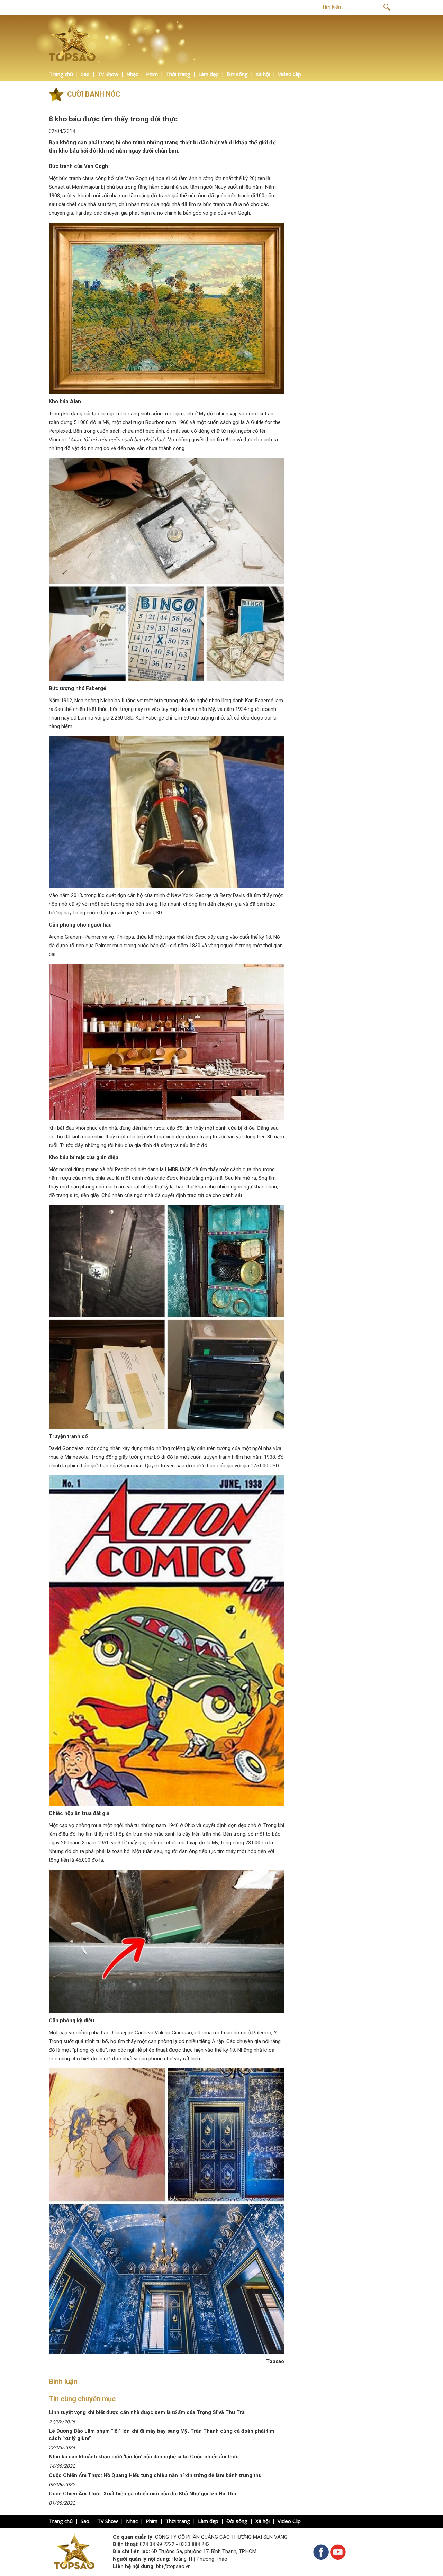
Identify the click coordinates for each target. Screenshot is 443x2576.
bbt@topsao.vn (173, 2566)
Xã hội (263, 74)
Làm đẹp (209, 74)
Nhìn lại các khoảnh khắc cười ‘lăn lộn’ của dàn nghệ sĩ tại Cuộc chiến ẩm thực (144, 2457)
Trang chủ (61, 74)
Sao (85, 74)
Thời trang (178, 74)
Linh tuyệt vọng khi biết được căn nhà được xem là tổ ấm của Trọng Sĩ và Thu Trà (147, 2412)
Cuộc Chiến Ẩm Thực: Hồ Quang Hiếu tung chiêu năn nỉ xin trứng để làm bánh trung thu (155, 2475)
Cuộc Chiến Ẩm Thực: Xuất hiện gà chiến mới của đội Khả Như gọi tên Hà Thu (143, 2494)
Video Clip (290, 74)
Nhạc (132, 74)
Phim (152, 74)
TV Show (108, 74)
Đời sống (237, 74)
